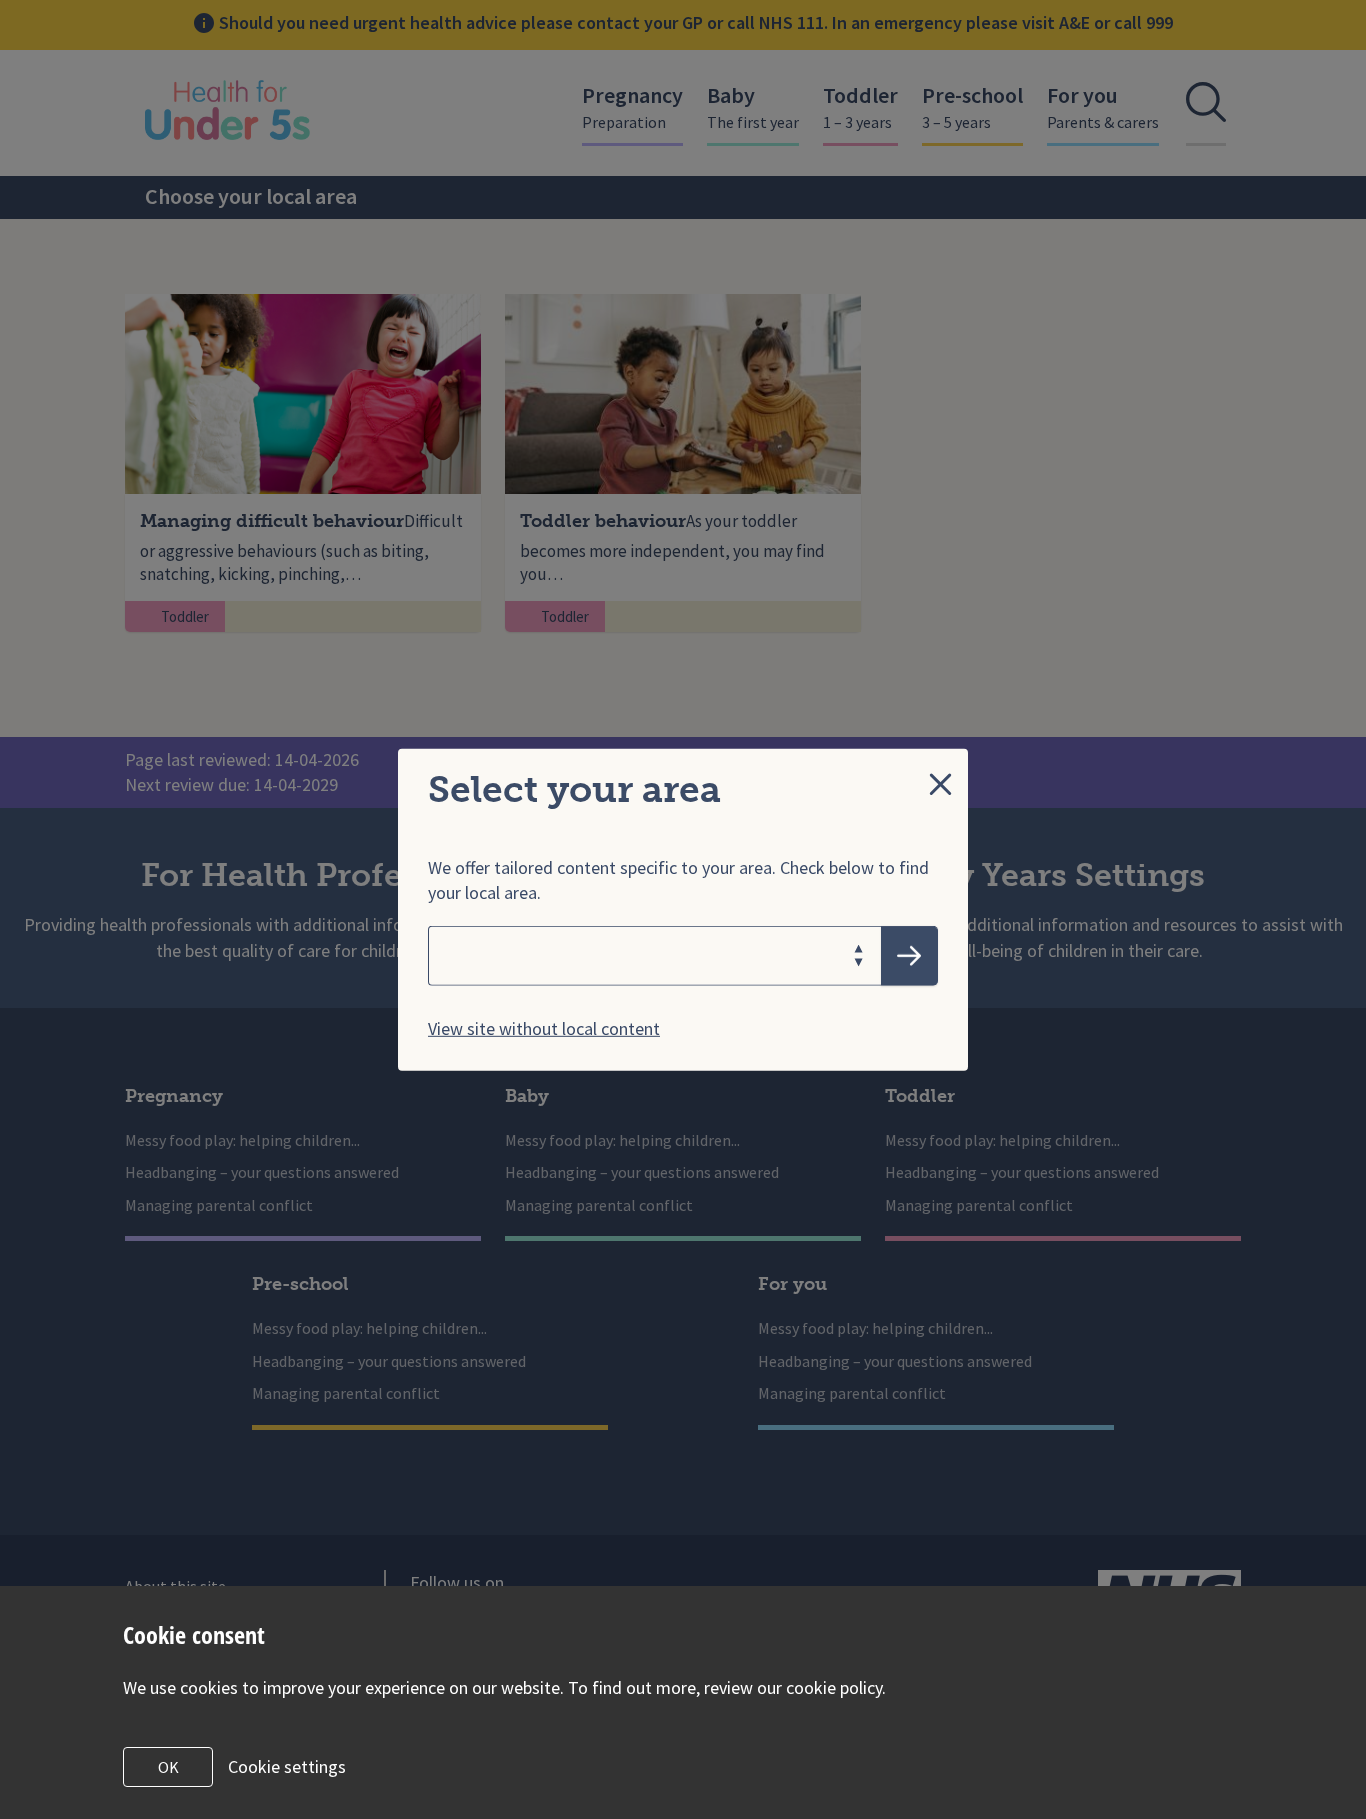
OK (168, 1767)
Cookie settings (287, 1766)
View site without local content (544, 1027)
